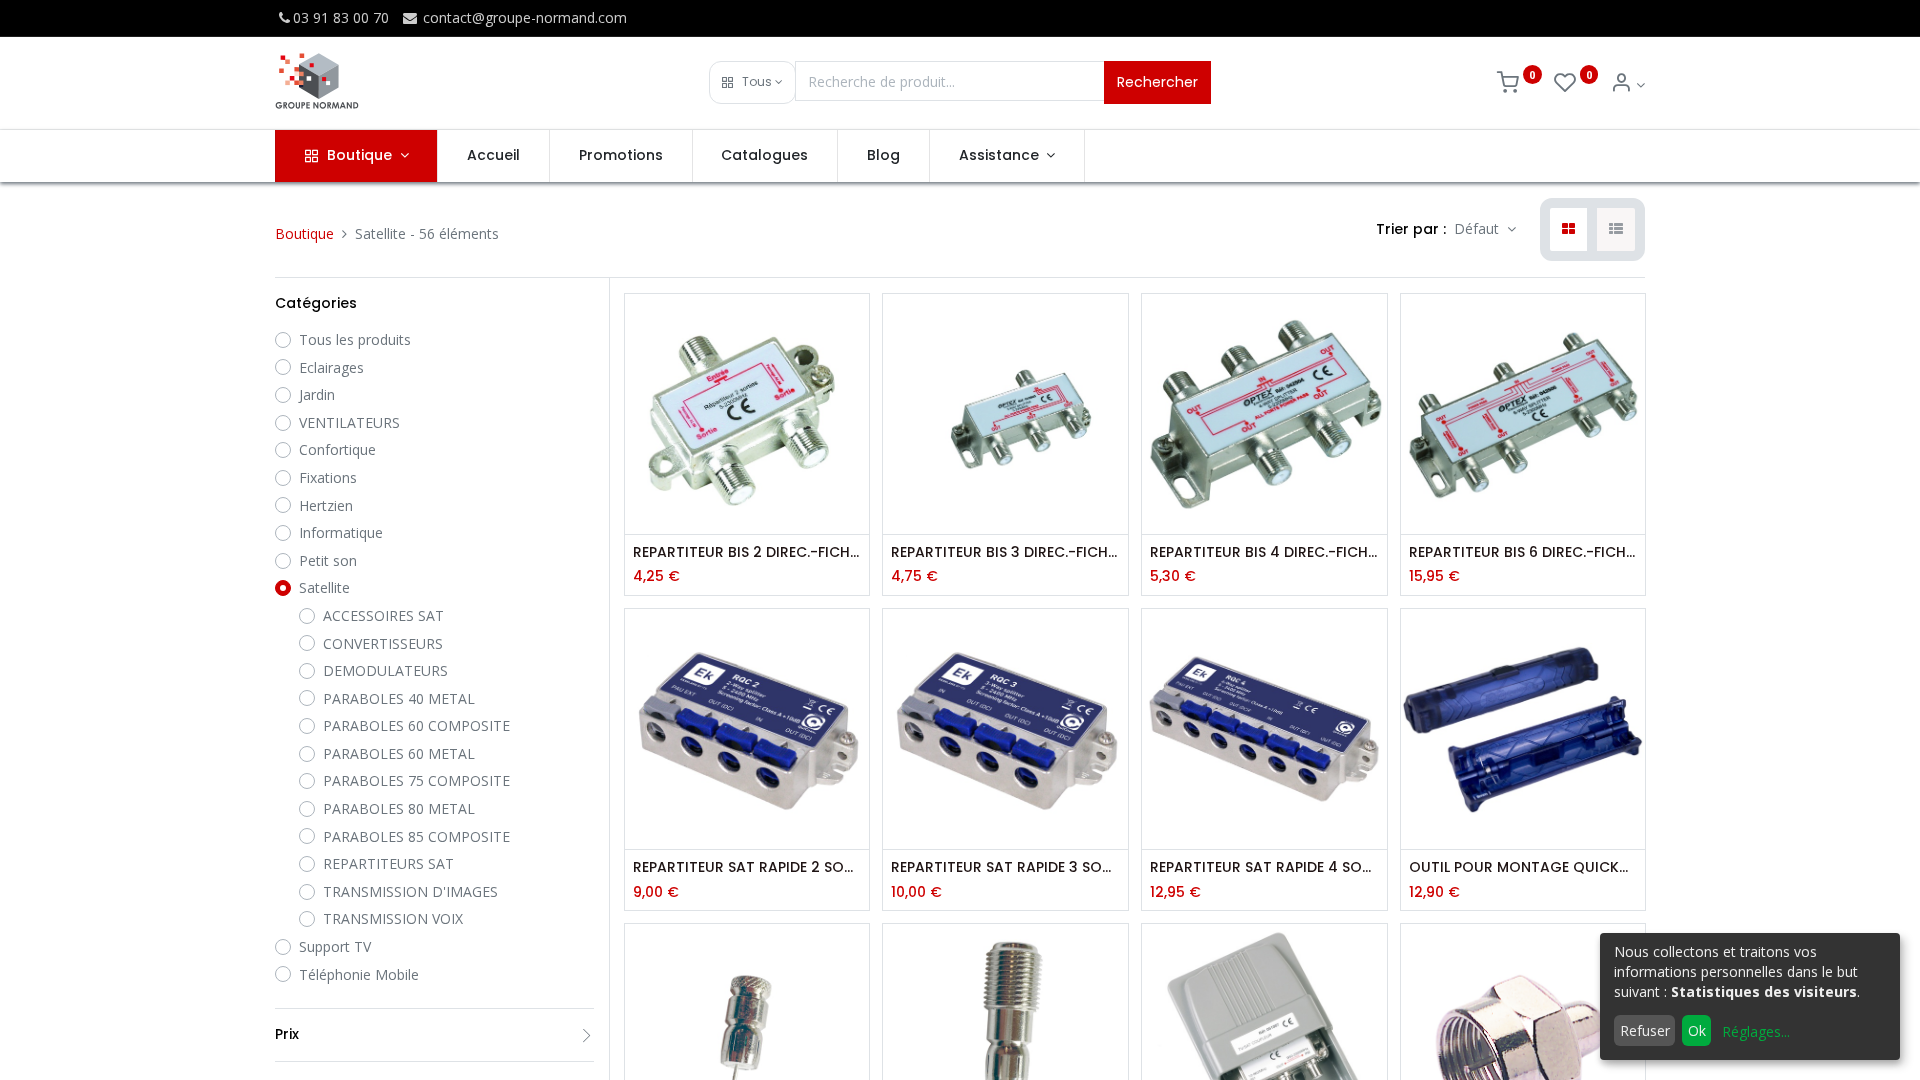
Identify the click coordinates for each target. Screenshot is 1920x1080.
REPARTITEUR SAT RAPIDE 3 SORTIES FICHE (1005, 867)
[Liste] (1616, 230)
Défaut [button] (1478, 228)
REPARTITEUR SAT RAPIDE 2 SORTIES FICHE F (747, 867)
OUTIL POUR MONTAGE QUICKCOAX (1523, 867)
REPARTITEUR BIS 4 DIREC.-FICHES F (1264, 552)
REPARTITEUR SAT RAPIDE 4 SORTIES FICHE (1264, 867)
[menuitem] (493, 156)
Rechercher (1157, 82)
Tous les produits (355, 339)
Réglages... (1756, 1031)
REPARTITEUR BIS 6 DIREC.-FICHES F (1523, 552)
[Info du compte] (1627, 84)
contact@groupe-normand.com (523, 17)
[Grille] (1568, 230)
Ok (1697, 1030)
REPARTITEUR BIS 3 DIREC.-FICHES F (1005, 552)
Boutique (304, 233)
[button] (752, 82)
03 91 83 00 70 (341, 17)
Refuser (1645, 1030)
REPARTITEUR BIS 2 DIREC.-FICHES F (747, 552)
